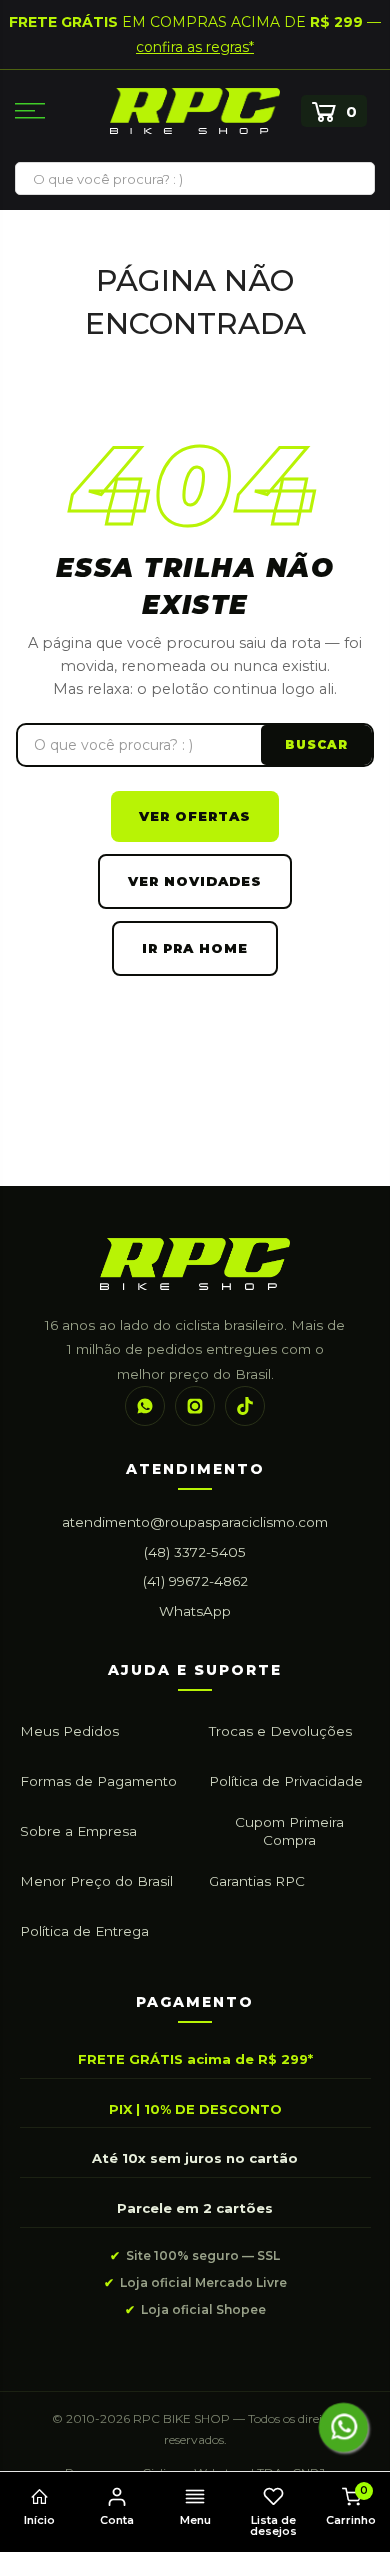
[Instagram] (195, 1406)
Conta (117, 2520)
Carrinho (351, 2505)
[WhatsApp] (145, 1406)
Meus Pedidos (69, 1731)
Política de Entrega (84, 1931)
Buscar (316, 744)
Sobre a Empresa (78, 1831)
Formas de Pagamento (98, 1781)
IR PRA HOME (195, 948)
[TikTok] (245, 1406)
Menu (195, 2520)
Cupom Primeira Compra (289, 1831)
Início (39, 2520)
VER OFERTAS (195, 816)
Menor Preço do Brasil (96, 1881)
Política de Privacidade (286, 1781)
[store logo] (195, 111)
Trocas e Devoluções (280, 1731)
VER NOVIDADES (195, 881)
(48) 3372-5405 (195, 1552)
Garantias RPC (257, 1881)
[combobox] (195, 179)
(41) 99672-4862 (195, 1581)
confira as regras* (195, 47)
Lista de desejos (273, 2525)
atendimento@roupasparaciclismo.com (195, 1522)
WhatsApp (195, 1611)
